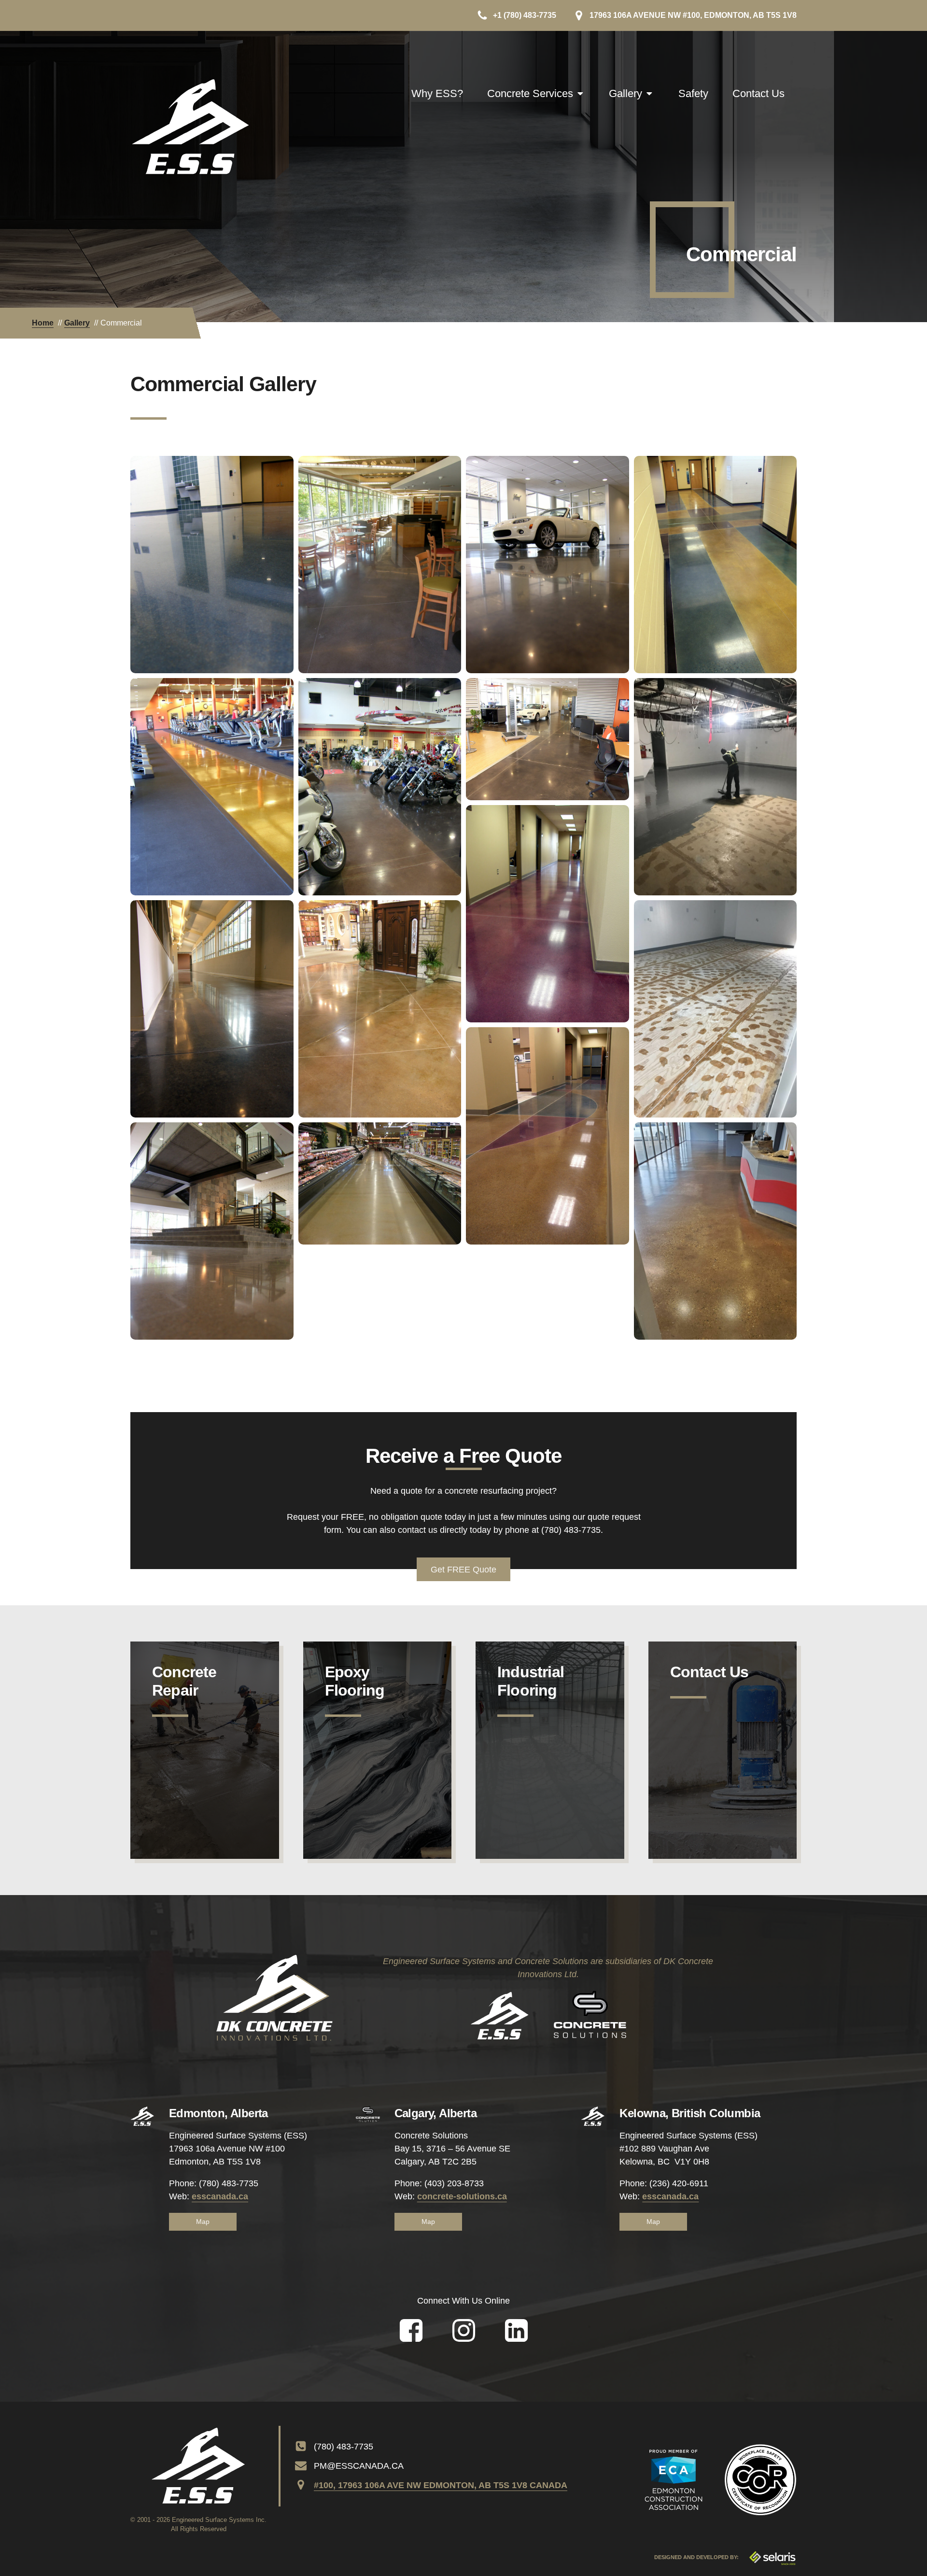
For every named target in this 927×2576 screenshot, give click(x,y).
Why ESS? (437, 93)
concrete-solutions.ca (462, 2196)
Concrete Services (530, 93)
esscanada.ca (220, 2196)
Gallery (625, 93)
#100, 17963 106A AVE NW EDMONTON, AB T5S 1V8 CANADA (441, 2485)
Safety (693, 93)
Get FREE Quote (463, 1570)
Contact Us (758, 93)
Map (203, 2222)
